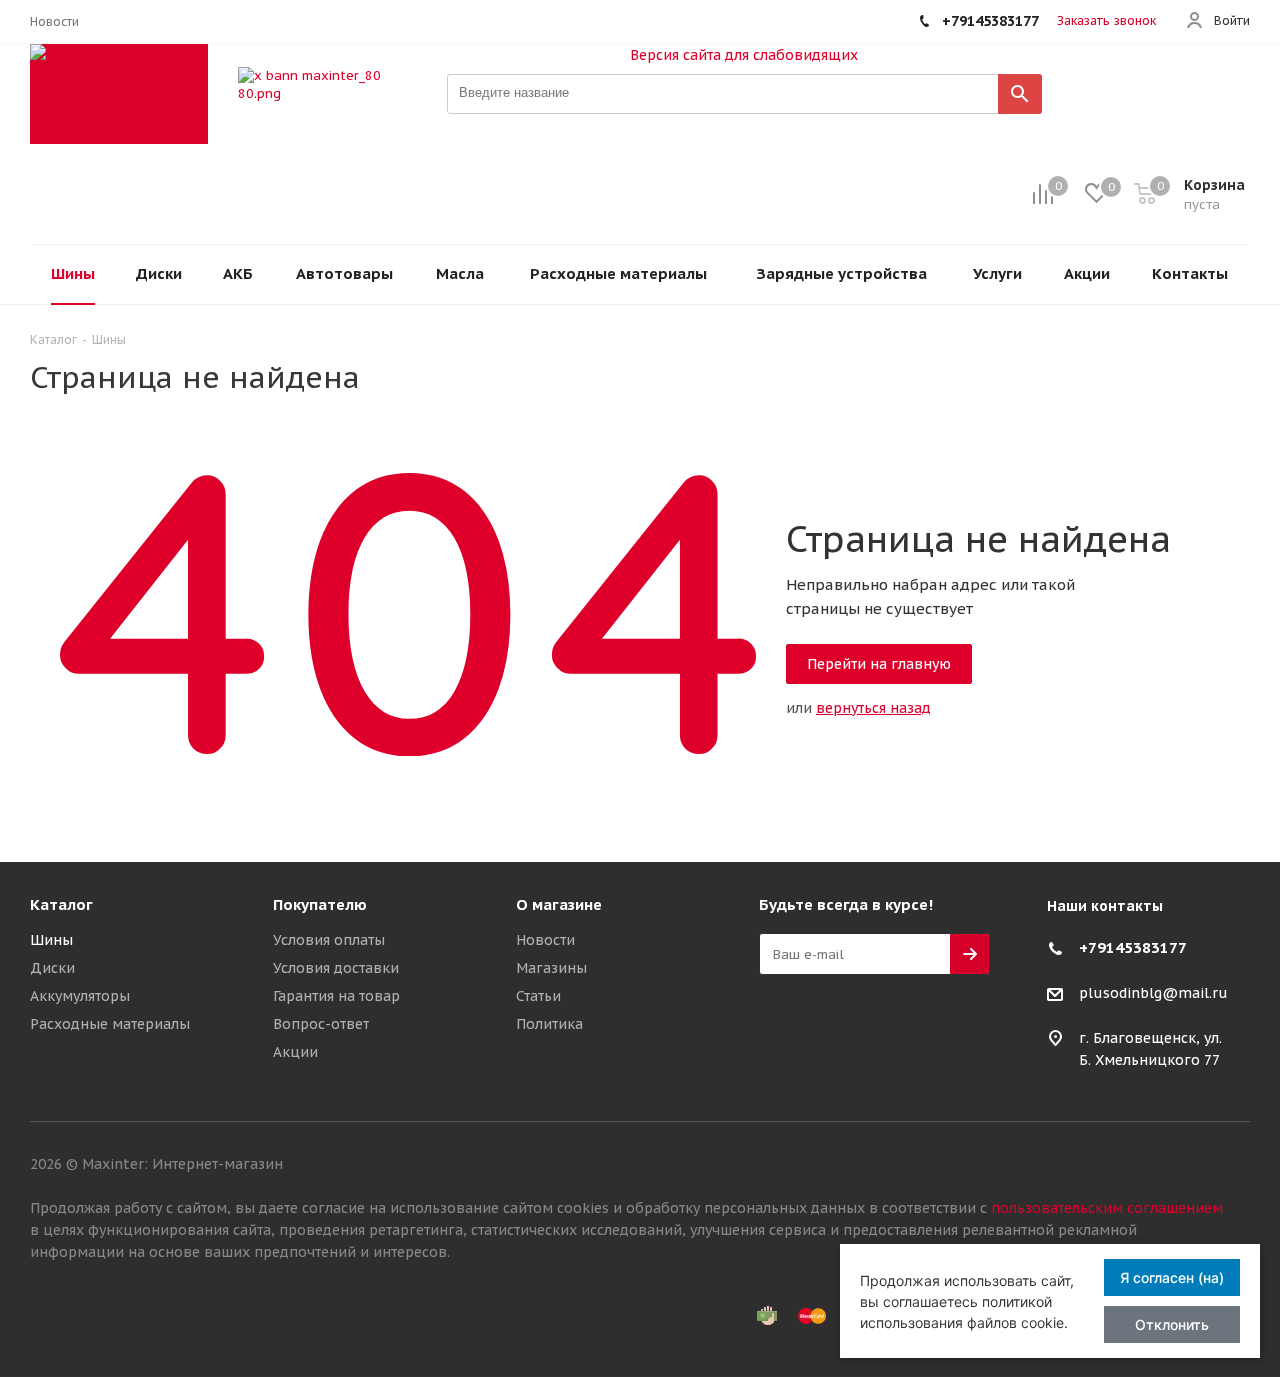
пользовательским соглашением (1107, 1208)
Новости (545, 940)
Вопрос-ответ (321, 1024)
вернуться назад (873, 708)
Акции (295, 1052)
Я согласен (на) (1172, 1277)
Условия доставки (336, 968)
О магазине (559, 904)
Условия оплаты (329, 940)
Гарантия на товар (336, 996)
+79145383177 (1133, 947)
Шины (51, 940)
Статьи (538, 996)
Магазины (551, 968)
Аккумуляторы (80, 996)
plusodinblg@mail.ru (1153, 994)
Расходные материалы (110, 1024)
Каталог (61, 904)
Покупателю (320, 904)
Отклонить (1172, 1324)
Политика (549, 1024)
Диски (52, 968)
